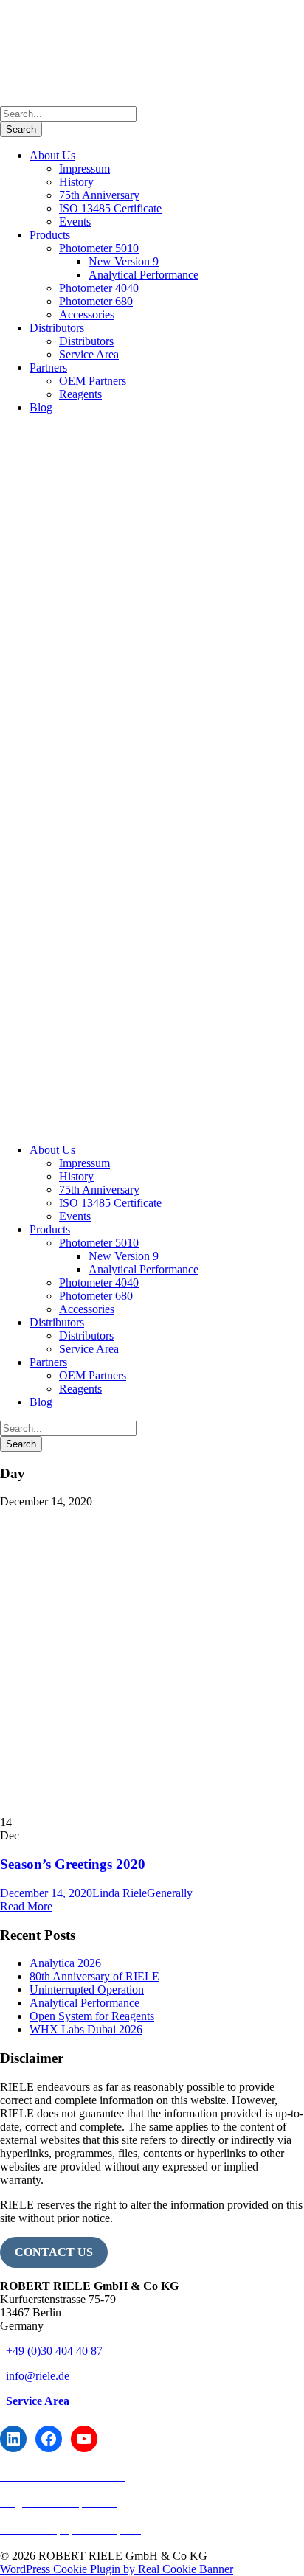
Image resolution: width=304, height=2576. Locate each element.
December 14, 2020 (46, 1893)
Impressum (84, 168)
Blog (41, 407)
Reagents (80, 394)
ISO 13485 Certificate (110, 208)
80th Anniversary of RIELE (94, 1976)
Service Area (89, 354)
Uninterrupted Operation (87, 1990)
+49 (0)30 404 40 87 (54, 2351)
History (76, 182)
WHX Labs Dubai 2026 (86, 2029)
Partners (48, 368)
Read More (26, 1906)
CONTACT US (54, 2252)
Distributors (57, 328)
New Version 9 (124, 261)
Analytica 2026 (65, 1963)
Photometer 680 (96, 301)
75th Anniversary (99, 195)
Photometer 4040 (99, 288)
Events (75, 222)
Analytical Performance (144, 275)
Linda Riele (120, 1893)
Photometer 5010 (99, 248)
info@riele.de (38, 2376)
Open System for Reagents (92, 2016)
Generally (170, 1893)
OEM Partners (93, 381)
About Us (52, 155)
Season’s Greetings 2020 (73, 1864)
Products (50, 235)
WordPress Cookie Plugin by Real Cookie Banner (117, 2569)
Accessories (87, 314)
